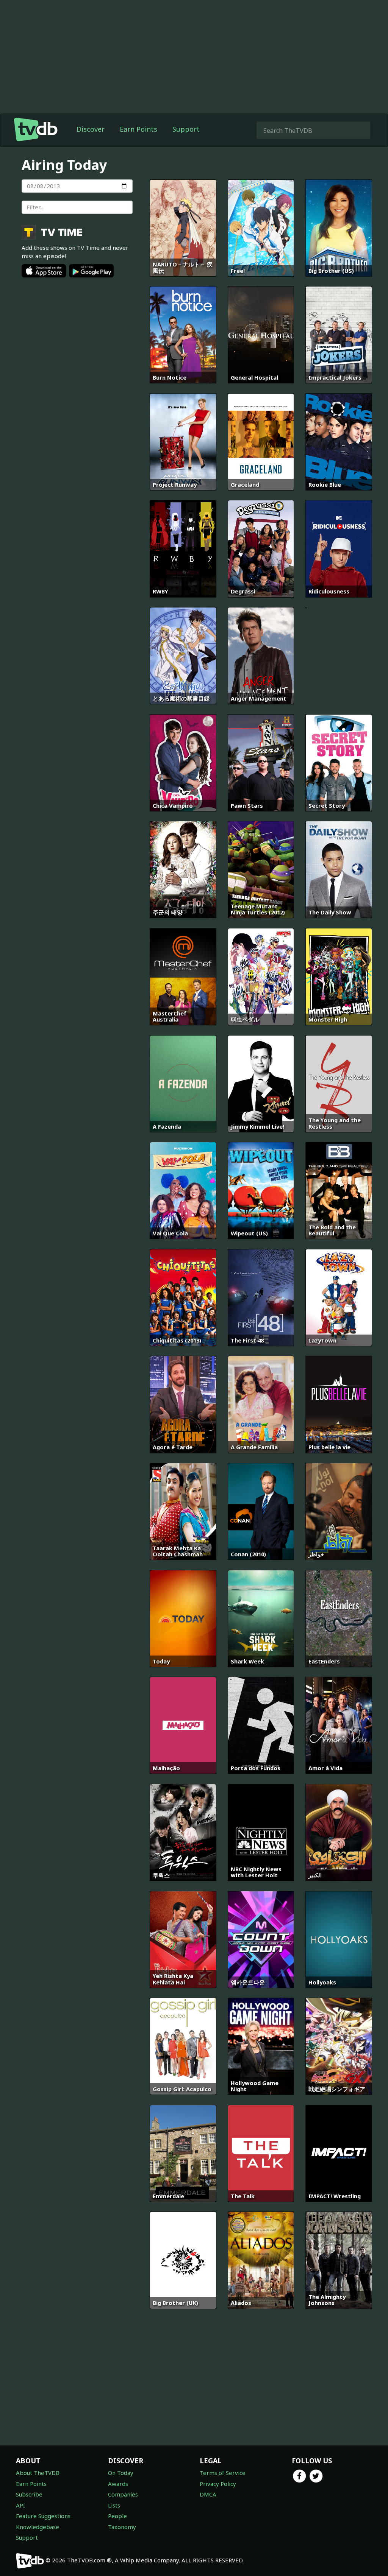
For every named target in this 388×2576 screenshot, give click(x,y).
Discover (91, 129)
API (20, 2505)
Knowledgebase (38, 2527)
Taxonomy (122, 2527)
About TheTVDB (38, 2473)
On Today (121, 2473)
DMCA (208, 2494)
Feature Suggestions (43, 2516)
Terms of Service (223, 2473)
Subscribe (29, 2494)
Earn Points (138, 129)
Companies (123, 2494)
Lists (114, 2505)
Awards (118, 2484)
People (117, 2516)
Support (186, 129)
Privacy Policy (218, 2484)
